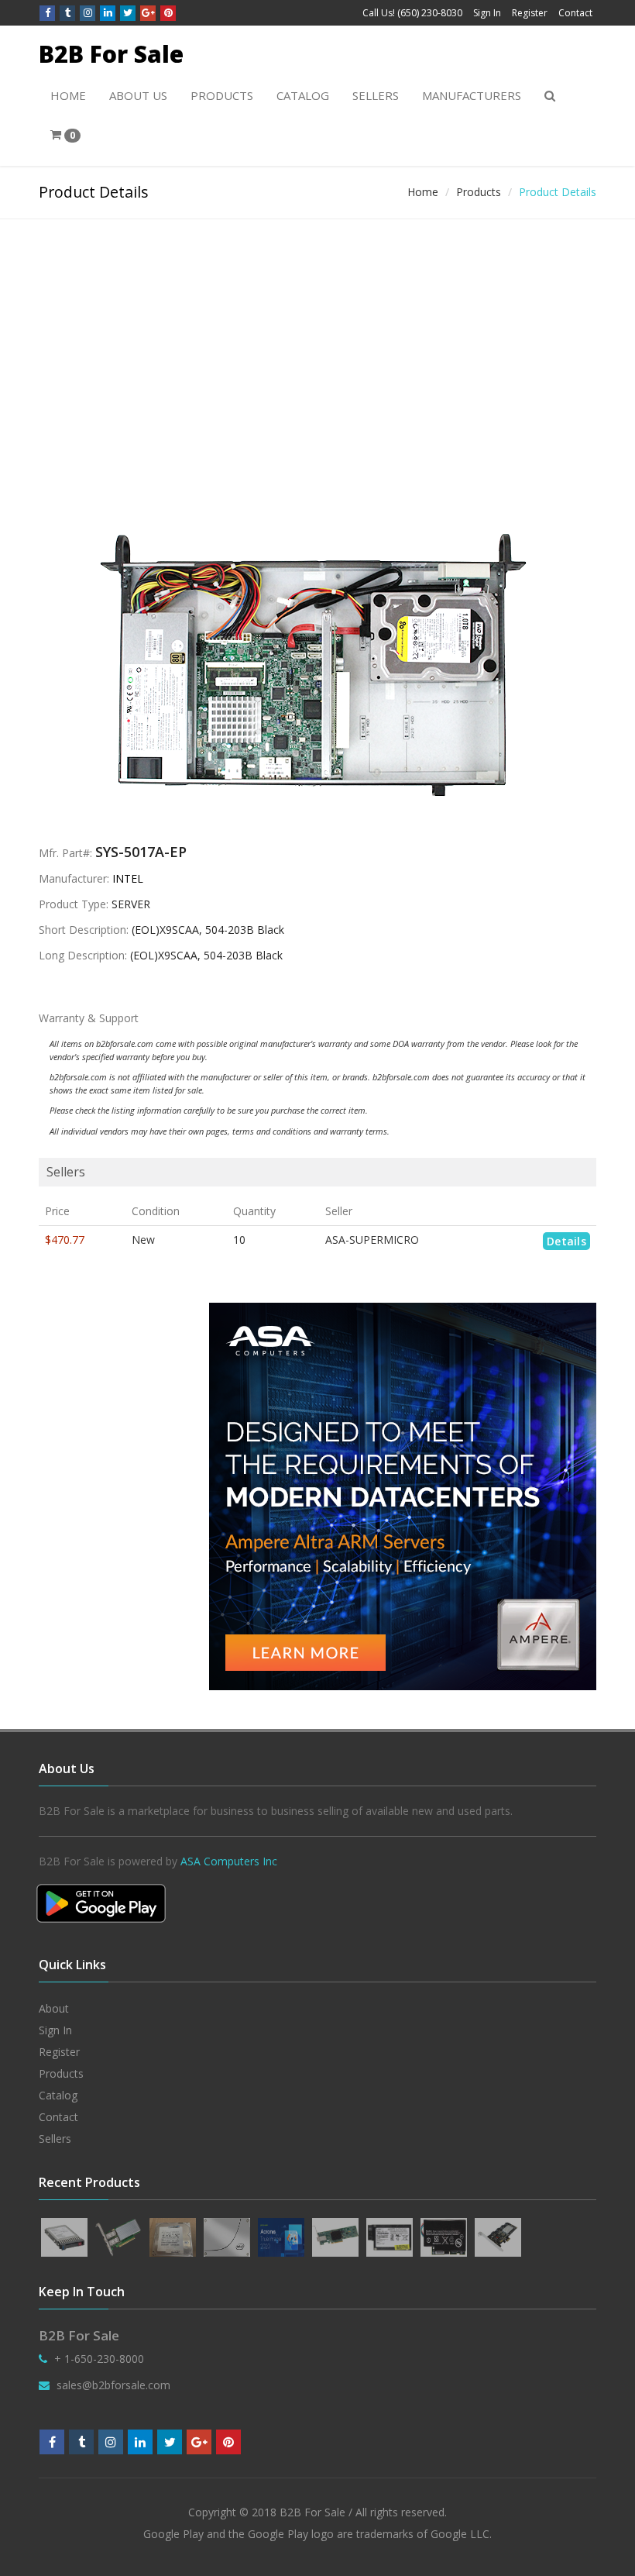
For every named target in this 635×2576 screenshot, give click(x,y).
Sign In (487, 13)
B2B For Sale (111, 54)
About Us (138, 95)
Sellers (376, 95)
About (54, 2008)
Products (222, 95)
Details (566, 1241)
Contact (575, 13)
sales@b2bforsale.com (113, 2385)
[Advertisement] (317, 336)
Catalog (303, 95)
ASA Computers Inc (229, 1861)
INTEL (128, 878)
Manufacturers (472, 95)
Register (530, 13)
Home (68, 95)
